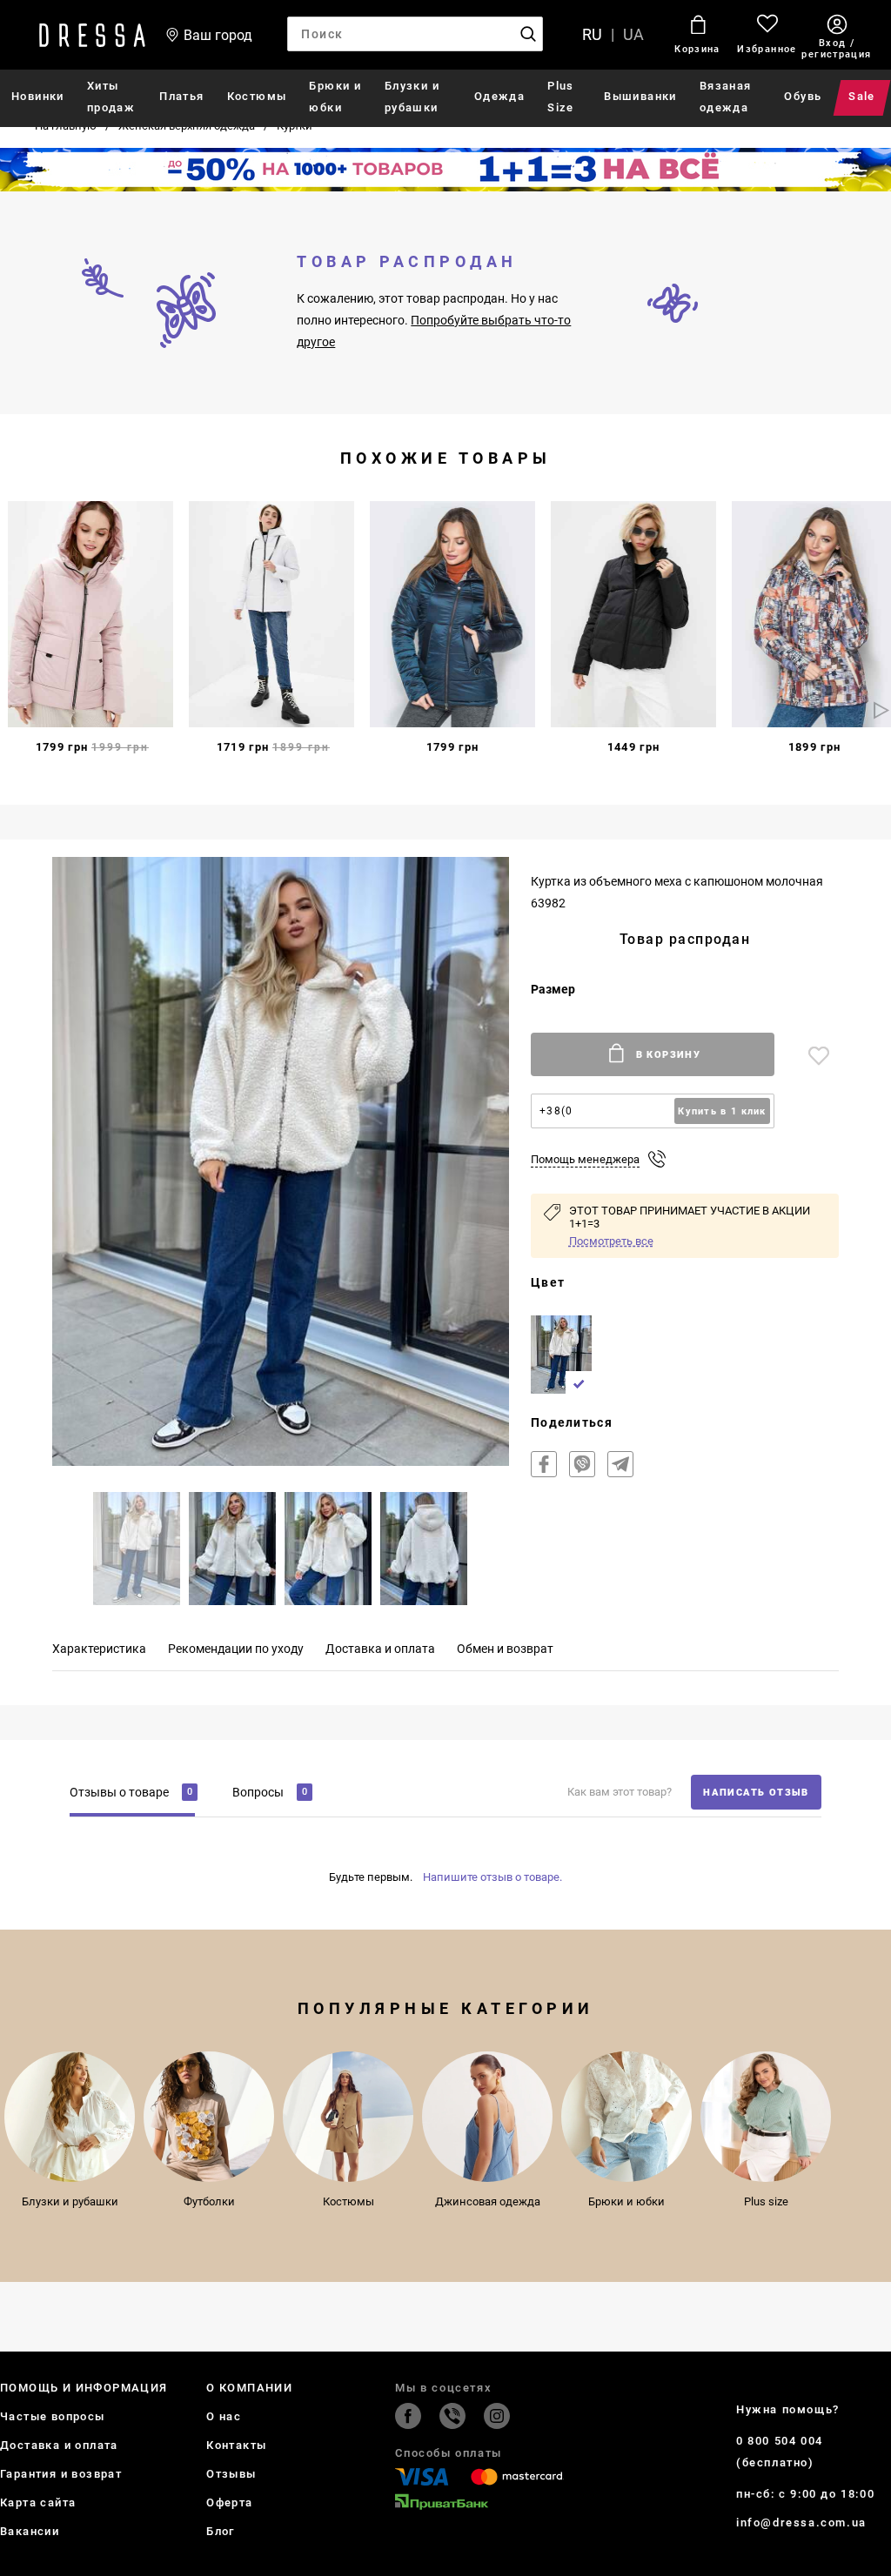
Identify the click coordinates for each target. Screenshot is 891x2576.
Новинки (38, 96)
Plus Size (561, 97)
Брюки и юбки (335, 97)
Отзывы (231, 2474)
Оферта (229, 2502)
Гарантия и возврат (61, 2474)
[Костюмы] (348, 2117)
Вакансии (30, 2531)
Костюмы (257, 96)
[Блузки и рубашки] (70, 2117)
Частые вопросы (53, 2416)
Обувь (803, 96)
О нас (224, 2416)
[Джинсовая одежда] (487, 2117)
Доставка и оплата (59, 2445)
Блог (221, 2531)
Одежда (499, 96)
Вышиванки (640, 96)
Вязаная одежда (726, 97)
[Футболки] (209, 2117)
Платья (181, 96)
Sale (863, 96)
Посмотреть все (611, 1241)
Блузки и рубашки (412, 97)
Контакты (236, 2445)
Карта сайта (38, 2502)
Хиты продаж (111, 97)
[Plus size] (766, 2117)
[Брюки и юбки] (626, 2117)
